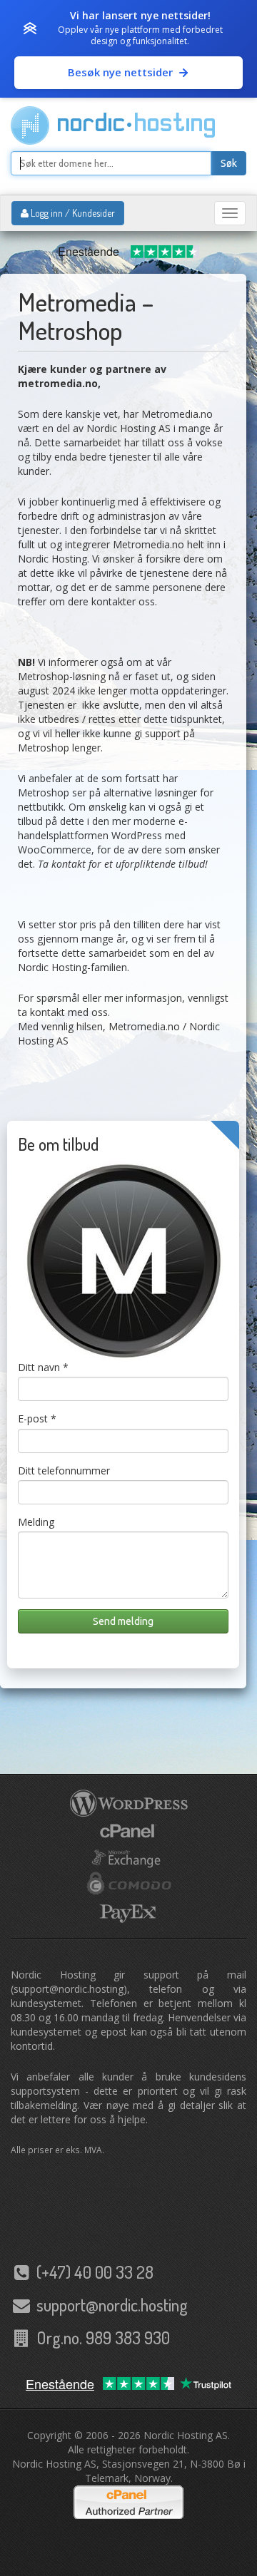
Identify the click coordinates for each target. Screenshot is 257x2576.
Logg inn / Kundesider (72, 213)
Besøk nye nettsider (120, 72)
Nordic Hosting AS (186, 2435)
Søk (229, 163)
